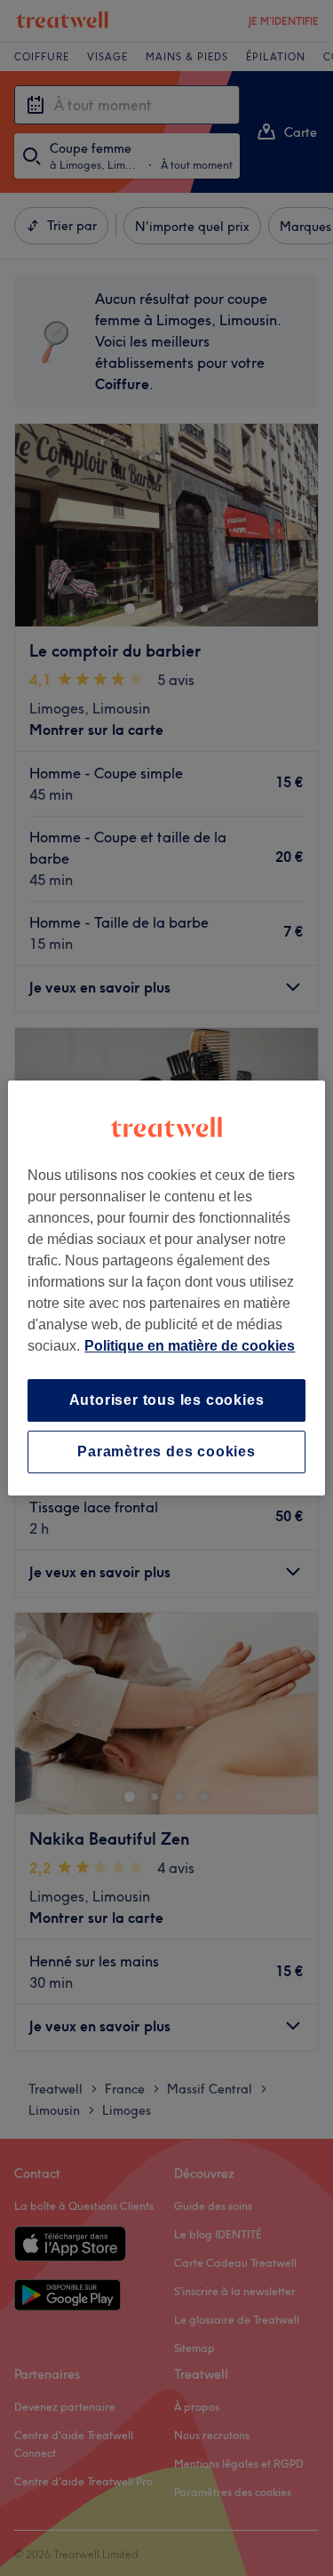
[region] (166, 1288)
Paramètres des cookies (166, 1451)
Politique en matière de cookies (190, 1346)
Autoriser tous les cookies (167, 1400)
